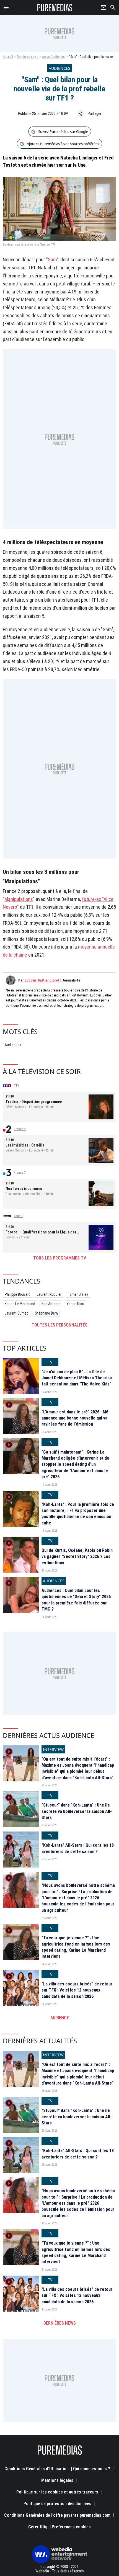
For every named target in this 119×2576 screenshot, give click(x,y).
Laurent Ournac (17, 1313)
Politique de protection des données (57, 2504)
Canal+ (19, 1216)
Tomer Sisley (78, 1294)
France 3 (20, 1173)
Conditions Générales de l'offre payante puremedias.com (57, 2515)
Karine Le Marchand (20, 1304)
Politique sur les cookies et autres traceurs (57, 2492)
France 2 (20, 1129)
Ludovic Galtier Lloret (42, 980)
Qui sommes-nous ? (92, 2469)
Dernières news (28, 57)
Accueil (8, 57)
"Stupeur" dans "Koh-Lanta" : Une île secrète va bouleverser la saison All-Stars (77, 1811)
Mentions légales (57, 2480)
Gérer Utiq (38, 2527)
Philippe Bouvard (18, 1294)
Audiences (13, 1045)
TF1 (17, 1086)
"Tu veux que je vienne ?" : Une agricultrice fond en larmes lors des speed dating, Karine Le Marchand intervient (76, 1947)
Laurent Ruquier (49, 1294)
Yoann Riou (75, 1304)
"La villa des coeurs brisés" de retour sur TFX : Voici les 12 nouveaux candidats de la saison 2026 (77, 1990)
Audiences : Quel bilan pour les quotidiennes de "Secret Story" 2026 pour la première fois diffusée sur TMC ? (76, 1600)
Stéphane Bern (46, 1313)
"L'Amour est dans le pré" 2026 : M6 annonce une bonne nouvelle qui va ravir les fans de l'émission (75, 1418)
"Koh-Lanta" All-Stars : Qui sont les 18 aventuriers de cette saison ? (78, 1848)
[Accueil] (55, 7)
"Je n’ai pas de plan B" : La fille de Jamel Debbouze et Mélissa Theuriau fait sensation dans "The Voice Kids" (77, 1378)
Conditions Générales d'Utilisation (37, 2469)
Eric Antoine (51, 1304)
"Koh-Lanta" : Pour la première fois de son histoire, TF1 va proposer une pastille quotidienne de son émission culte (78, 1514)
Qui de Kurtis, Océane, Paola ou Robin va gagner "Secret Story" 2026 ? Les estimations (77, 1557)
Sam (52, 260)
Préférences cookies (71, 2527)
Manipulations (19, 899)
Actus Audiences (54, 57)
